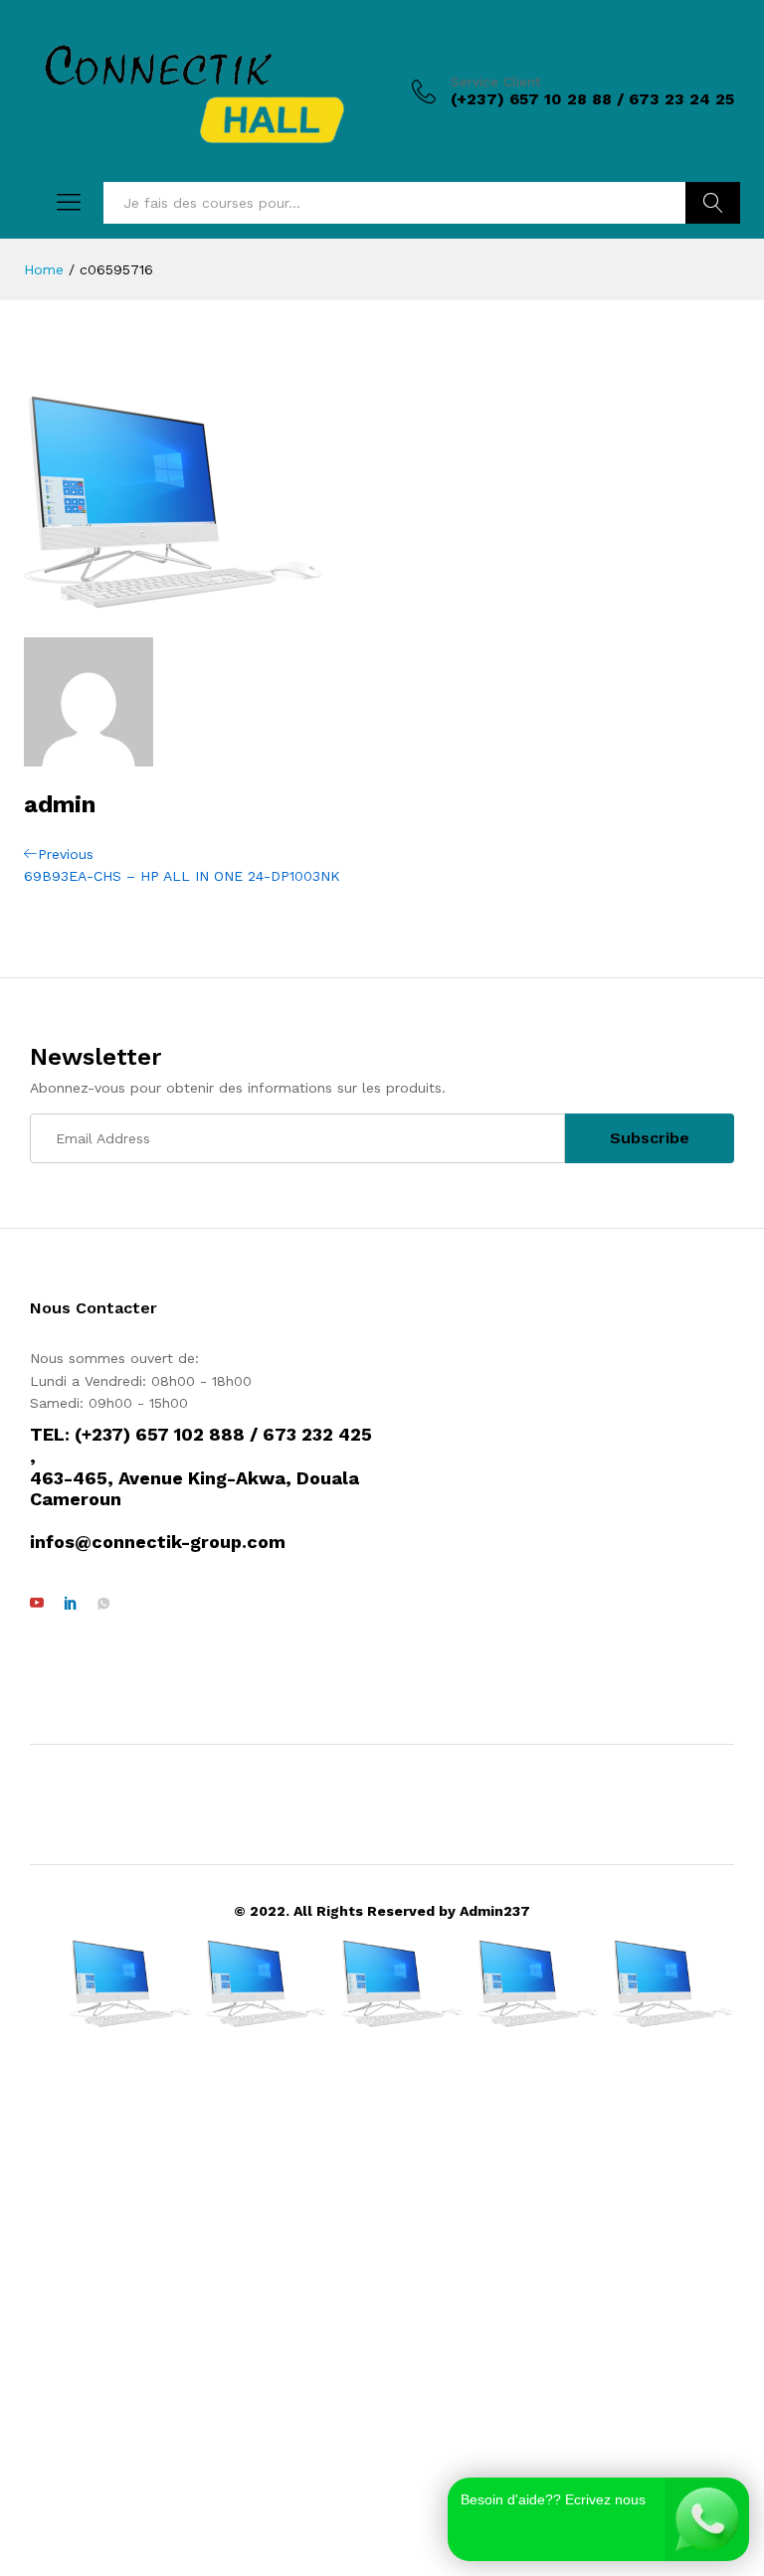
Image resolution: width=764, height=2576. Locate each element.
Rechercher (713, 203)
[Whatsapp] (103, 1604)
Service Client (496, 82)
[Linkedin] (71, 1604)
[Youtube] (37, 1604)
